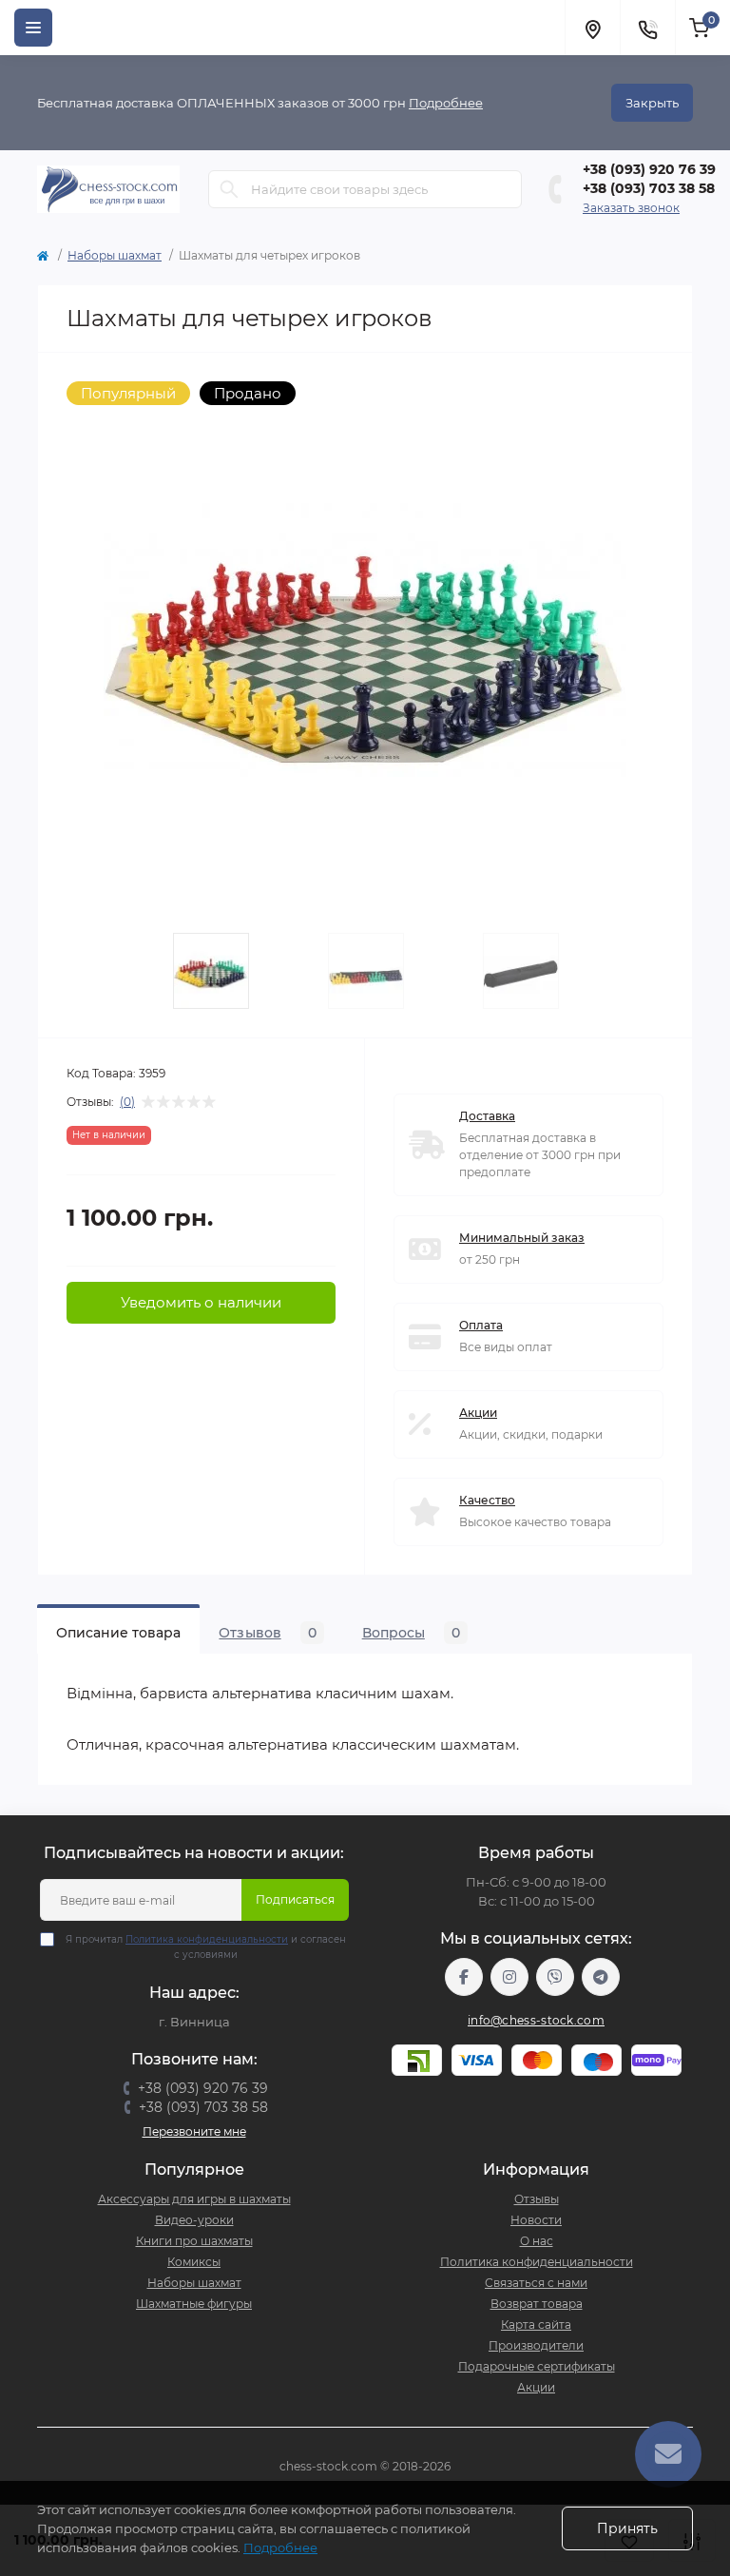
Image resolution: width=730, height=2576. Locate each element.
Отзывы (537, 2199)
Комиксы (194, 2262)
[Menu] (33, 28)
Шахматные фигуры (194, 2304)
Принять (627, 2528)
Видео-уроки (194, 2220)
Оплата (481, 1325)
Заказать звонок (631, 208)
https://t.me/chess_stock (601, 1977)
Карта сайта (536, 2324)
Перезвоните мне (194, 2131)
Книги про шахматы (194, 2241)
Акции (478, 1413)
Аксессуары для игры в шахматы (194, 2199)
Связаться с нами (536, 2283)
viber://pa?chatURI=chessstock (555, 1977)
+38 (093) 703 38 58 (649, 188)
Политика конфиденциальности (207, 1939)
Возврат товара (537, 2304)
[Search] (229, 189)
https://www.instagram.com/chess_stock (509, 1977)
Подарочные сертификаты (537, 2366)
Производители (536, 2345)
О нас (537, 2241)
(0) (127, 1102)
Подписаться (295, 1899)
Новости (536, 2220)
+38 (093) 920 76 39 (649, 169)
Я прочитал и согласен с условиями (206, 1947)
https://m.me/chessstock (464, 1977)
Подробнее (446, 103)
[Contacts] (647, 28)
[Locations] (592, 28)
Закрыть (652, 103)
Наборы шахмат (115, 255)
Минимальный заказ (522, 1238)
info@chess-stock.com (536, 2020)
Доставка (487, 1116)
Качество (487, 1500)
